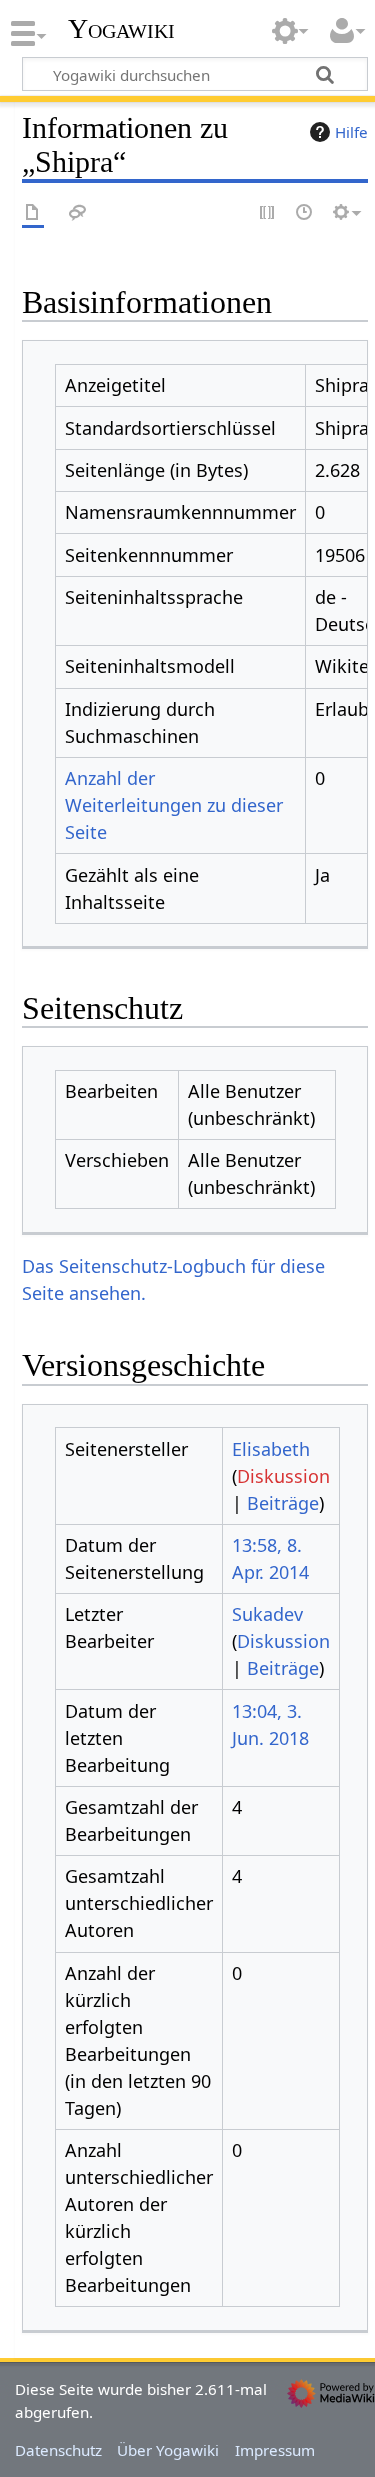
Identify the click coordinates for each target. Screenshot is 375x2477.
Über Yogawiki (168, 2450)
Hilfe (351, 132)
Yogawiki (121, 29)
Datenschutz (58, 2450)
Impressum (275, 2450)
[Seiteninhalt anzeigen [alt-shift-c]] (33, 213)
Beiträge (283, 1503)
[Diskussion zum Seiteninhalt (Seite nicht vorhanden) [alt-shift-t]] (78, 213)
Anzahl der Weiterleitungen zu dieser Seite (174, 805)
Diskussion (283, 1476)
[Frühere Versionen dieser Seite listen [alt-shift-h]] (305, 213)
